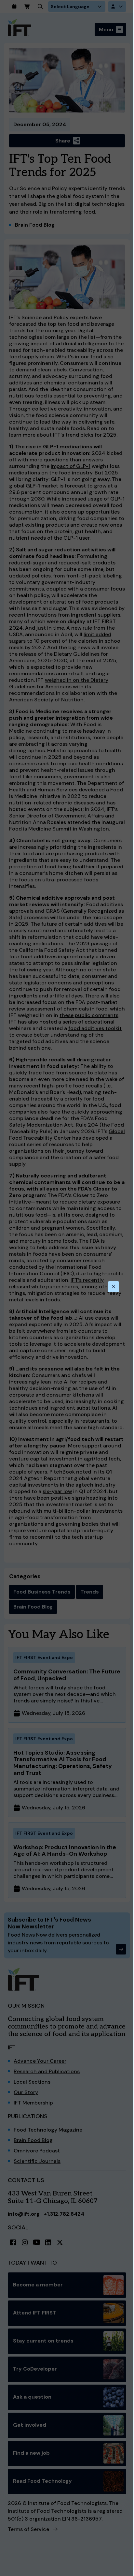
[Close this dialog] (114, 1287)
